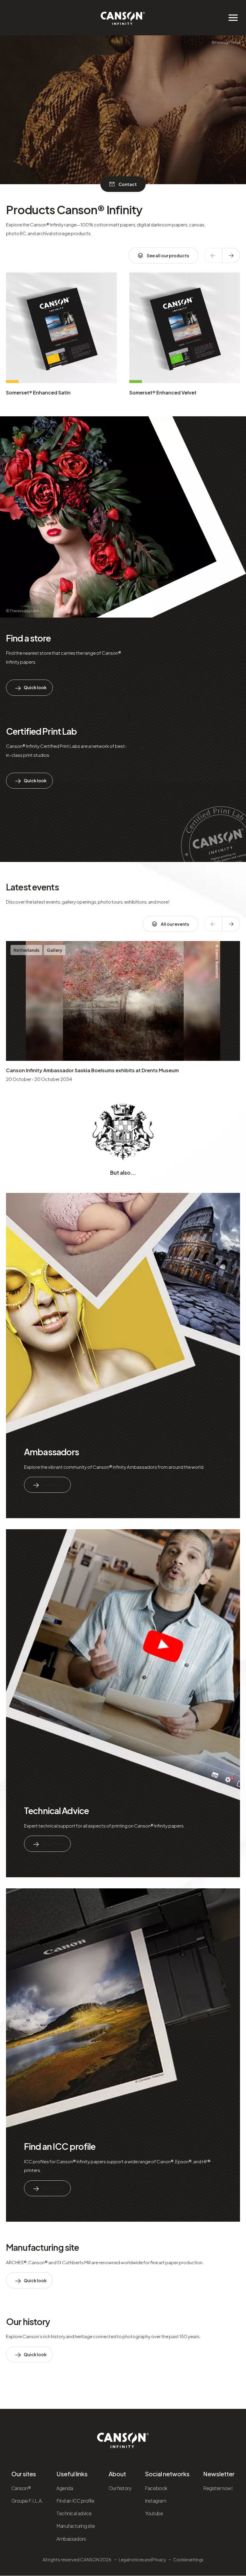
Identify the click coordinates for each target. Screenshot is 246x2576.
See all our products (168, 255)
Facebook (156, 2488)
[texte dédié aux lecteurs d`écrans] (231, 255)
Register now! (218, 2488)
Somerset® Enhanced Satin (38, 392)
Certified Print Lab (41, 731)
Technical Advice (56, 1810)
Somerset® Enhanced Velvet (163, 392)
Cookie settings (188, 2560)
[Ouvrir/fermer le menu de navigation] (233, 18)
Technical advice (74, 2513)
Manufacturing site (42, 2247)
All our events (175, 924)
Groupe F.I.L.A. (27, 2501)
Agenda (65, 2488)
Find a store (28, 638)
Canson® (21, 2488)
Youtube (154, 2513)
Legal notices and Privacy (142, 2560)
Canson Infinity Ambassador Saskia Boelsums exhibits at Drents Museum (92, 1070)
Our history (28, 2321)
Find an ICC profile (60, 2146)
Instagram (156, 2501)
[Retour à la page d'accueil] (123, 15)
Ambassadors (51, 1452)
